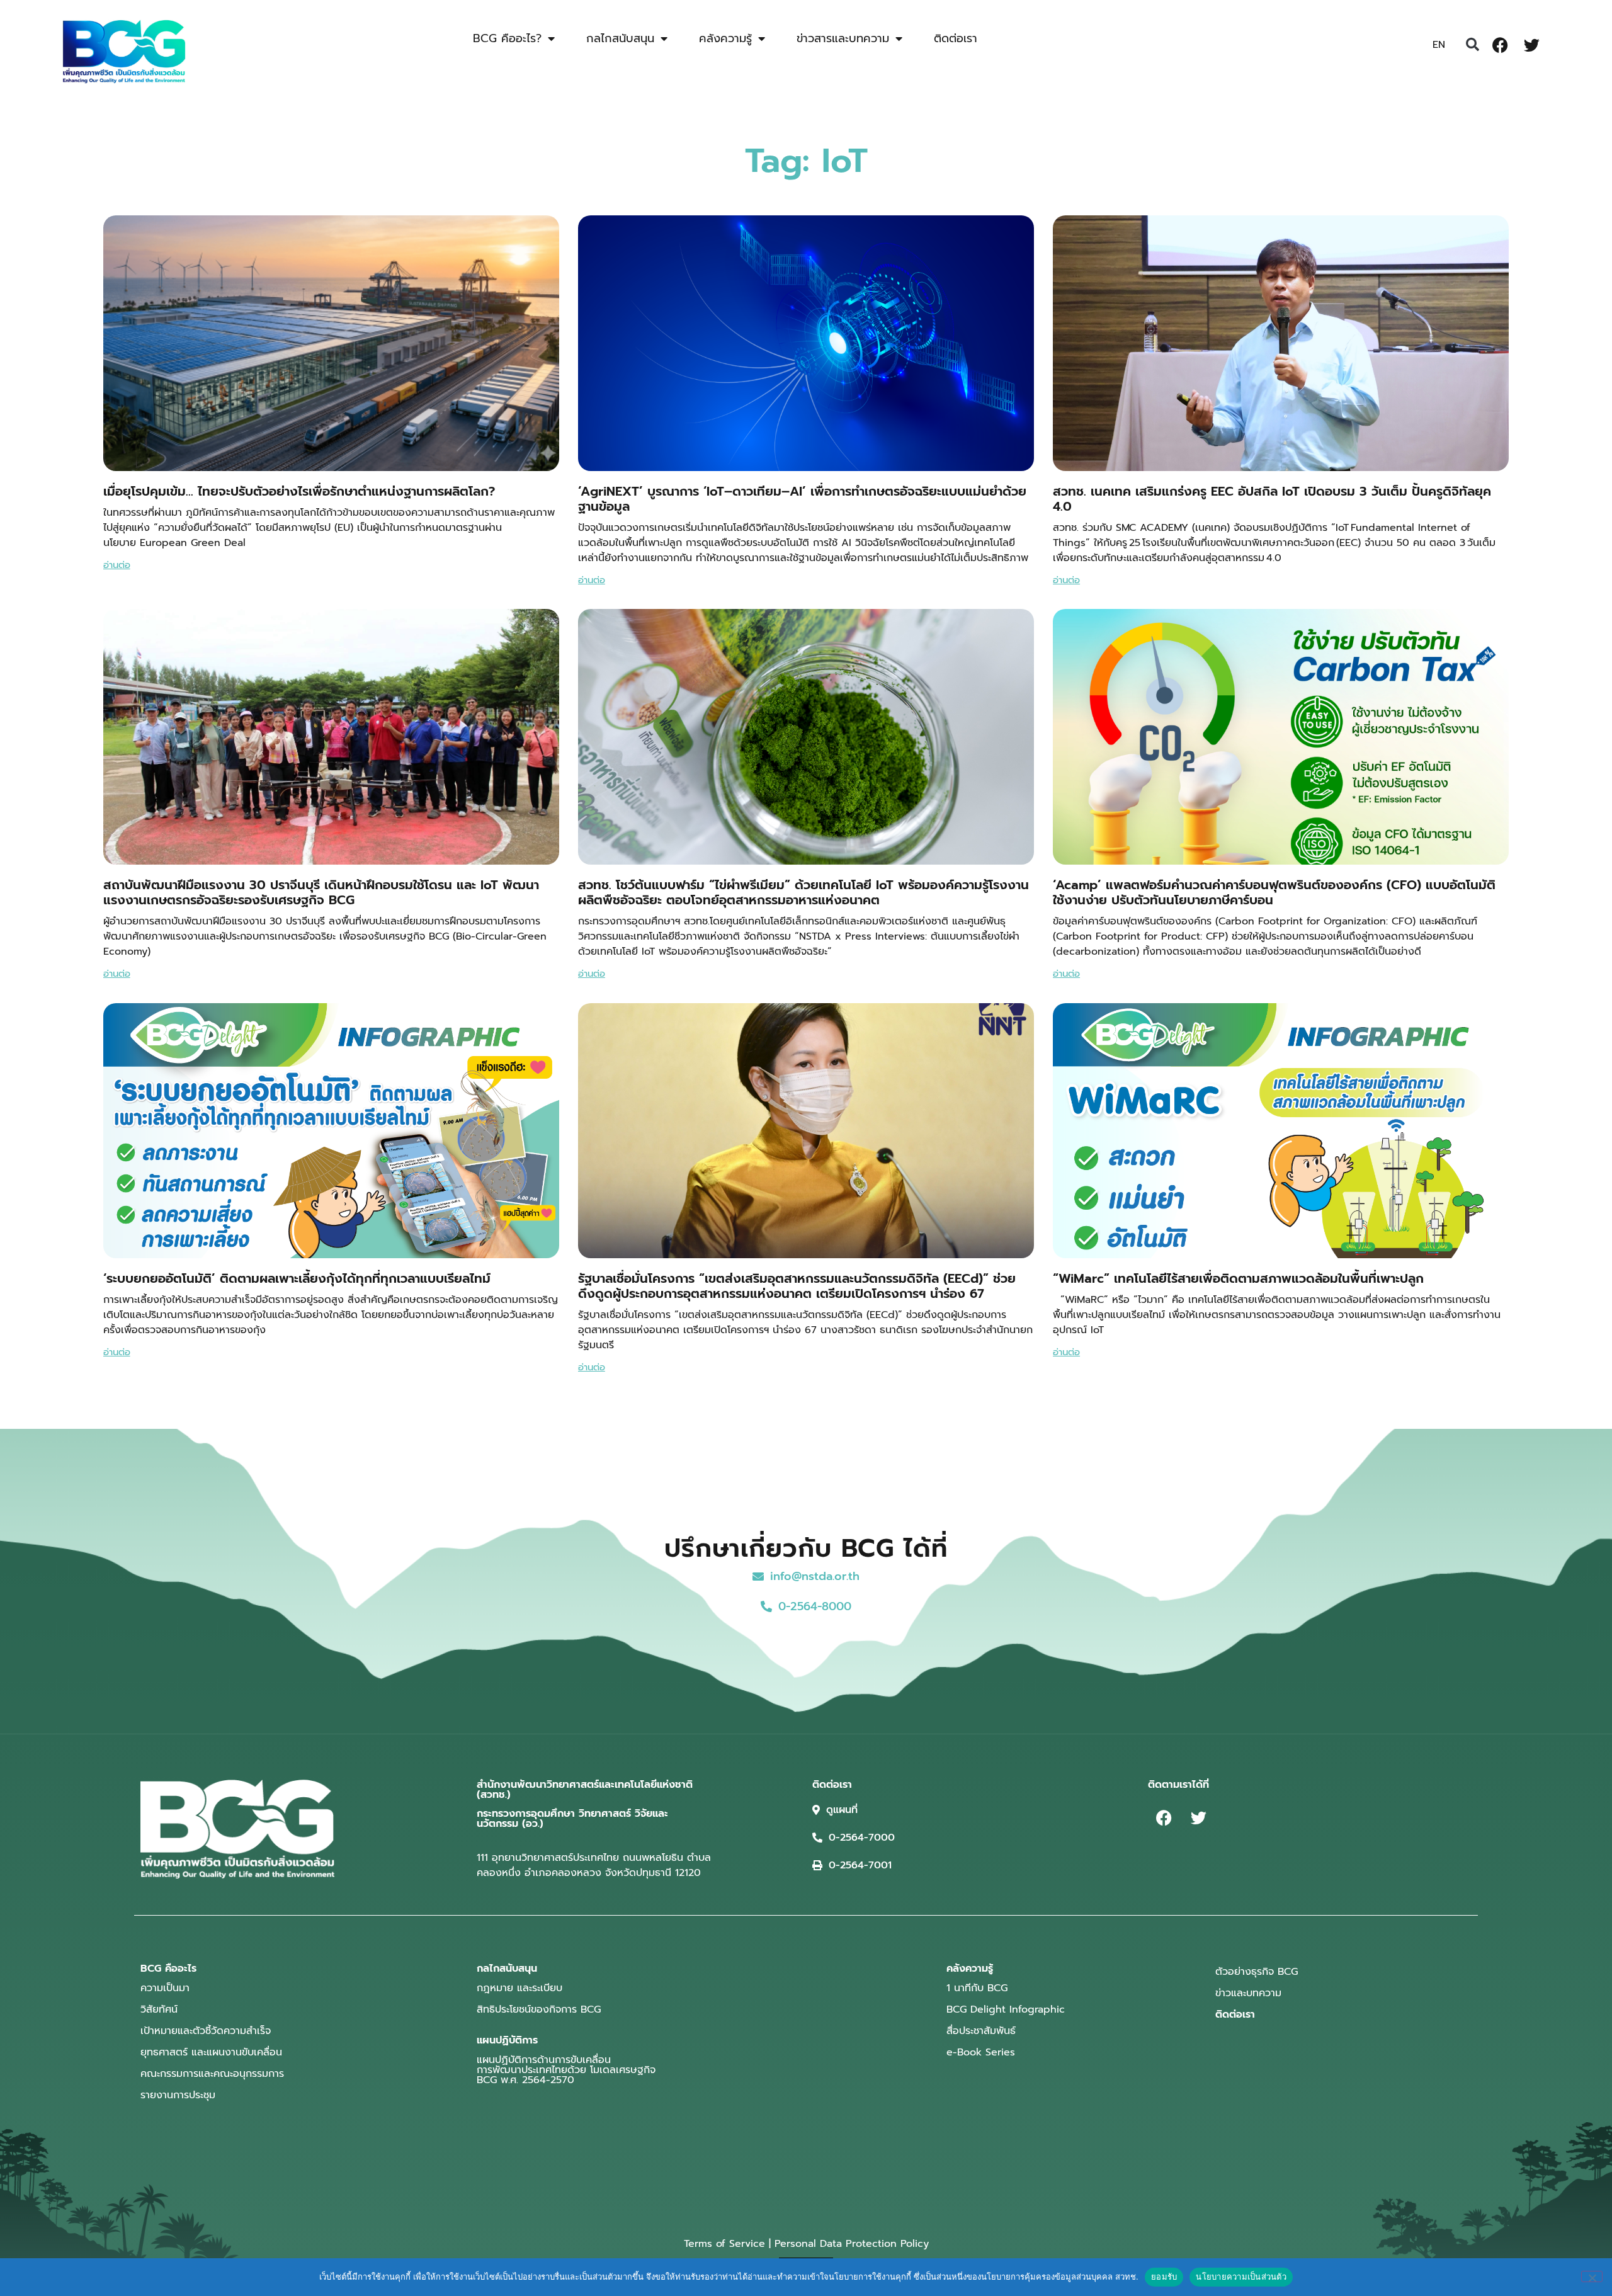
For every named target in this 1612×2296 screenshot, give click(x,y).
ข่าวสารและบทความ (843, 38)
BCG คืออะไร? (507, 38)
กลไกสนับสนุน (620, 38)
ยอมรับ (1164, 2276)
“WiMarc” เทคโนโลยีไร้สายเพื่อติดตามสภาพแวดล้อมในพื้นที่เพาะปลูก (1238, 1278)
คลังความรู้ (725, 38)
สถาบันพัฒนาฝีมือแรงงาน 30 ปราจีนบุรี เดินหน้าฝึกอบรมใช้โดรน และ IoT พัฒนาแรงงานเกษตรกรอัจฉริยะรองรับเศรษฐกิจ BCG (321, 892)
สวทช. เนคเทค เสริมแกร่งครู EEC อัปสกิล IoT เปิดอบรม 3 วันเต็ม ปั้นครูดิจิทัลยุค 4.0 (1272, 499)
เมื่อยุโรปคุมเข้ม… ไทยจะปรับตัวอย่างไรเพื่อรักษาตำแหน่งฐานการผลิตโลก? (299, 491)
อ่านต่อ (117, 565)
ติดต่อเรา (956, 38)
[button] (1472, 45)
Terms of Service (724, 2244)
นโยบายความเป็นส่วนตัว (1241, 2276)
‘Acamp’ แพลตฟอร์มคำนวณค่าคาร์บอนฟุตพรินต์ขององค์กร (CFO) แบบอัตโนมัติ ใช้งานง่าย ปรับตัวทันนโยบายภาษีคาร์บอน (1274, 892)
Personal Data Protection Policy (852, 2244)
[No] (1592, 2276)
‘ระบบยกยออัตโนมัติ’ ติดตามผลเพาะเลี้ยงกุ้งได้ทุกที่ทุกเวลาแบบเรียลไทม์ (297, 1278)
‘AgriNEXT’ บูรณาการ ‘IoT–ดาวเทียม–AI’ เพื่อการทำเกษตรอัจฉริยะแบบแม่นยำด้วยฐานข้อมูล (802, 499)
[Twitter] (1531, 45)
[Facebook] (1500, 45)
